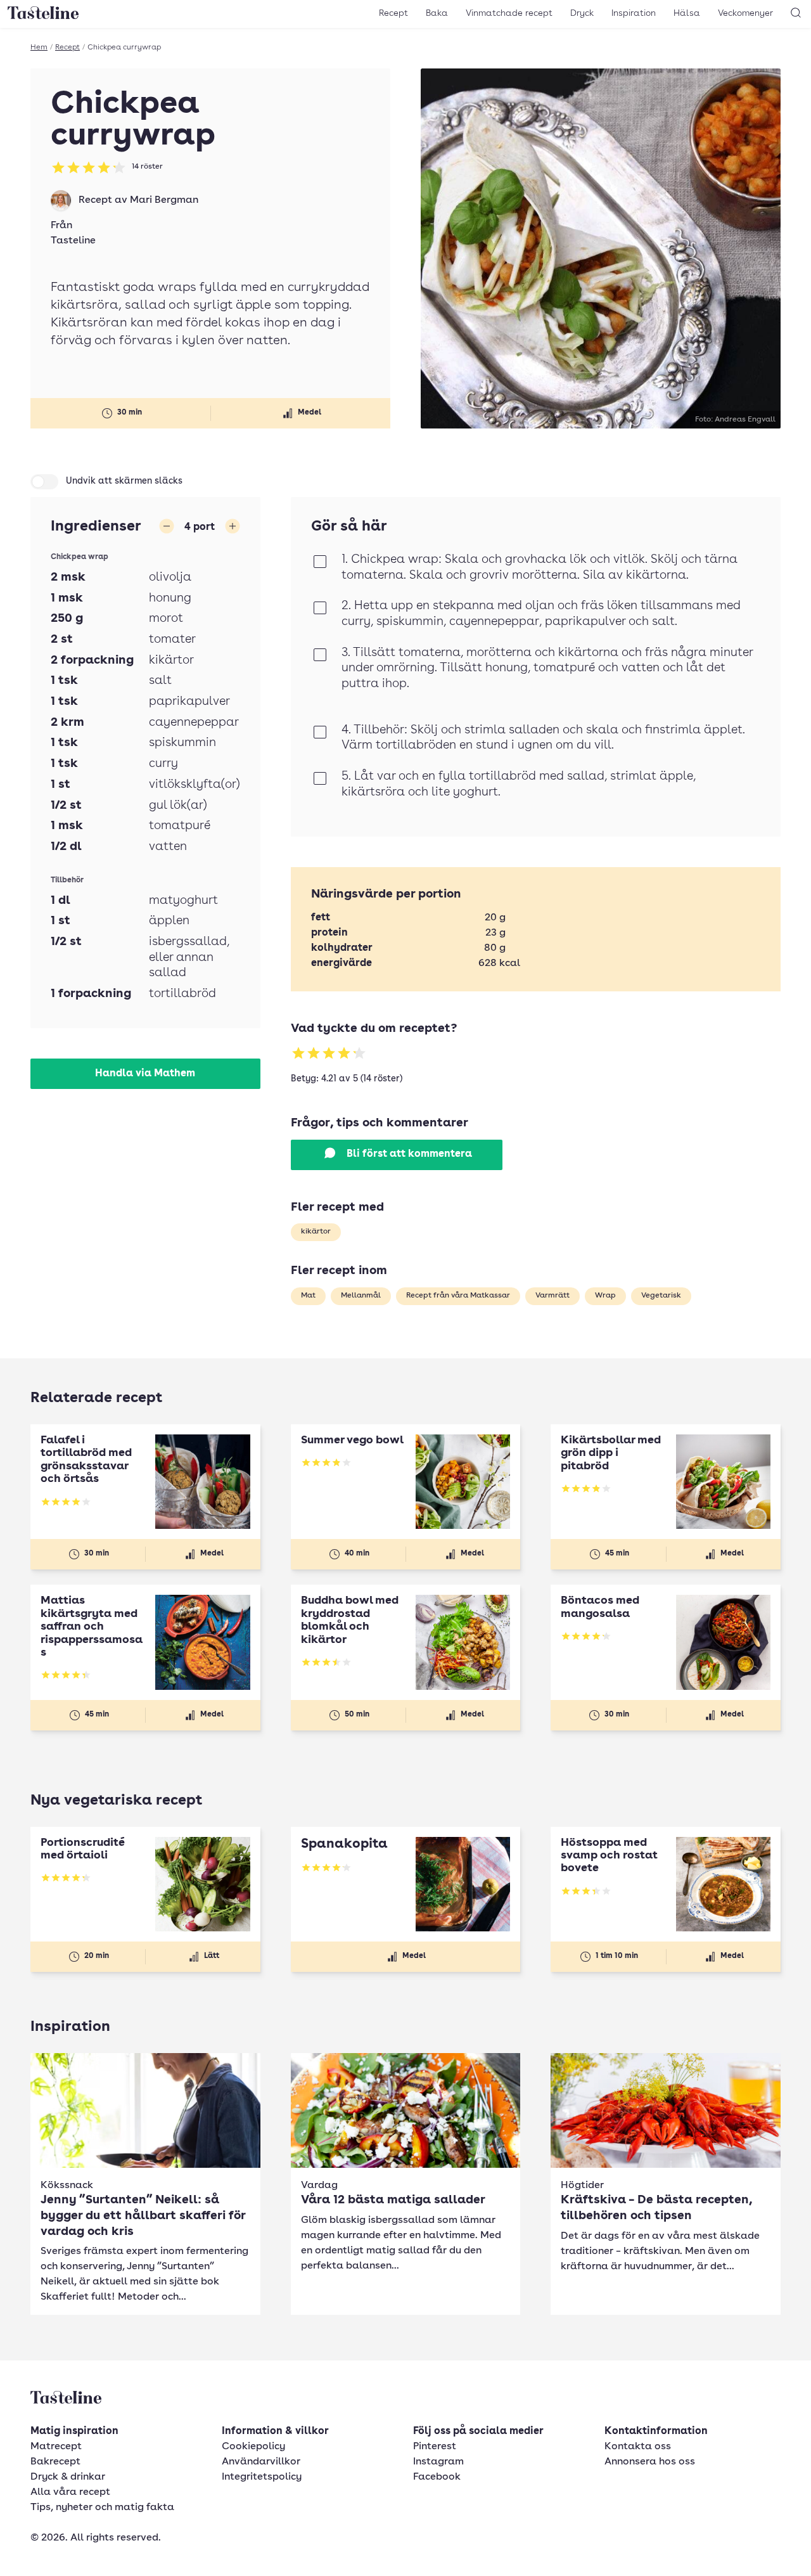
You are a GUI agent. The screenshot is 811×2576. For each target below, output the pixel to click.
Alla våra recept (70, 2492)
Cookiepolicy (253, 2447)
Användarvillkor (261, 2462)
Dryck (582, 13)
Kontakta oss (638, 2447)
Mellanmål (361, 1296)
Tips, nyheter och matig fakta (102, 2508)
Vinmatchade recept (509, 13)
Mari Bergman (164, 200)
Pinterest (435, 2447)
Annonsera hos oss (650, 2462)
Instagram (438, 2462)
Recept (393, 13)
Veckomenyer (745, 13)
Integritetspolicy (262, 2477)
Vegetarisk (661, 1296)
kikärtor (316, 1232)
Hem (39, 48)
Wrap (605, 1296)
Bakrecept (55, 2462)
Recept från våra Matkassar (458, 1296)
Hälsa (687, 13)
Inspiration (634, 13)
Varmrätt (552, 1296)
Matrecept (56, 2447)
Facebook (437, 2477)
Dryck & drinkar (68, 2477)
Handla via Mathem (145, 1074)
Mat (308, 1296)
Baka (437, 13)
